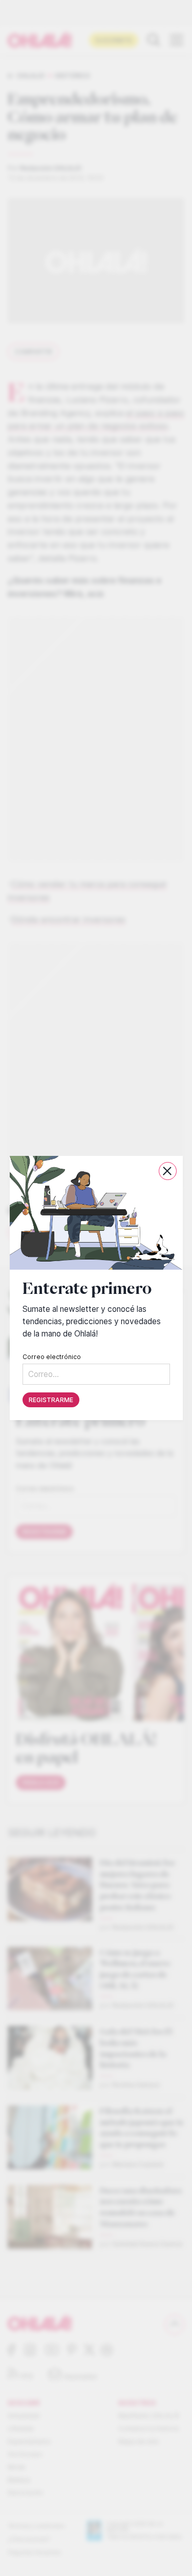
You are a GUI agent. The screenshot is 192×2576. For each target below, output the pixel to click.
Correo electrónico (52, 1357)
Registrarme (51, 1400)
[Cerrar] (167, 1171)
